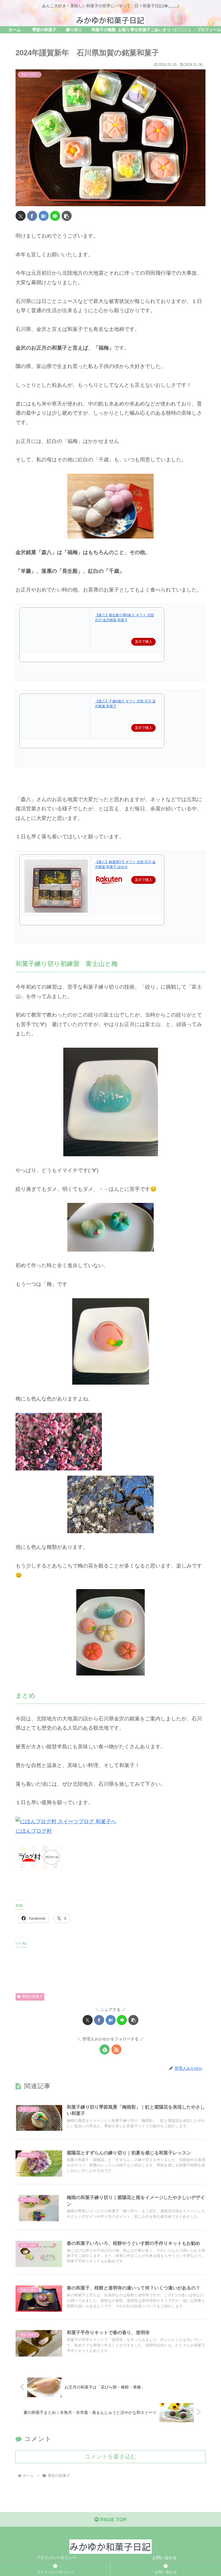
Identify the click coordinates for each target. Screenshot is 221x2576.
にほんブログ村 (34, 1831)
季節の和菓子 (32, 1997)
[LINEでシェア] (55, 216)
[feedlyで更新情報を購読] (105, 2049)
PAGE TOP (113, 2520)
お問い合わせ (165, 2558)
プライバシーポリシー (56, 2558)
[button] (67, 216)
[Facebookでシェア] (32, 216)
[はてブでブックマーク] (44, 216)
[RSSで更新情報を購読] (116, 2049)
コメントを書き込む (110, 2456)
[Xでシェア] (21, 216)
